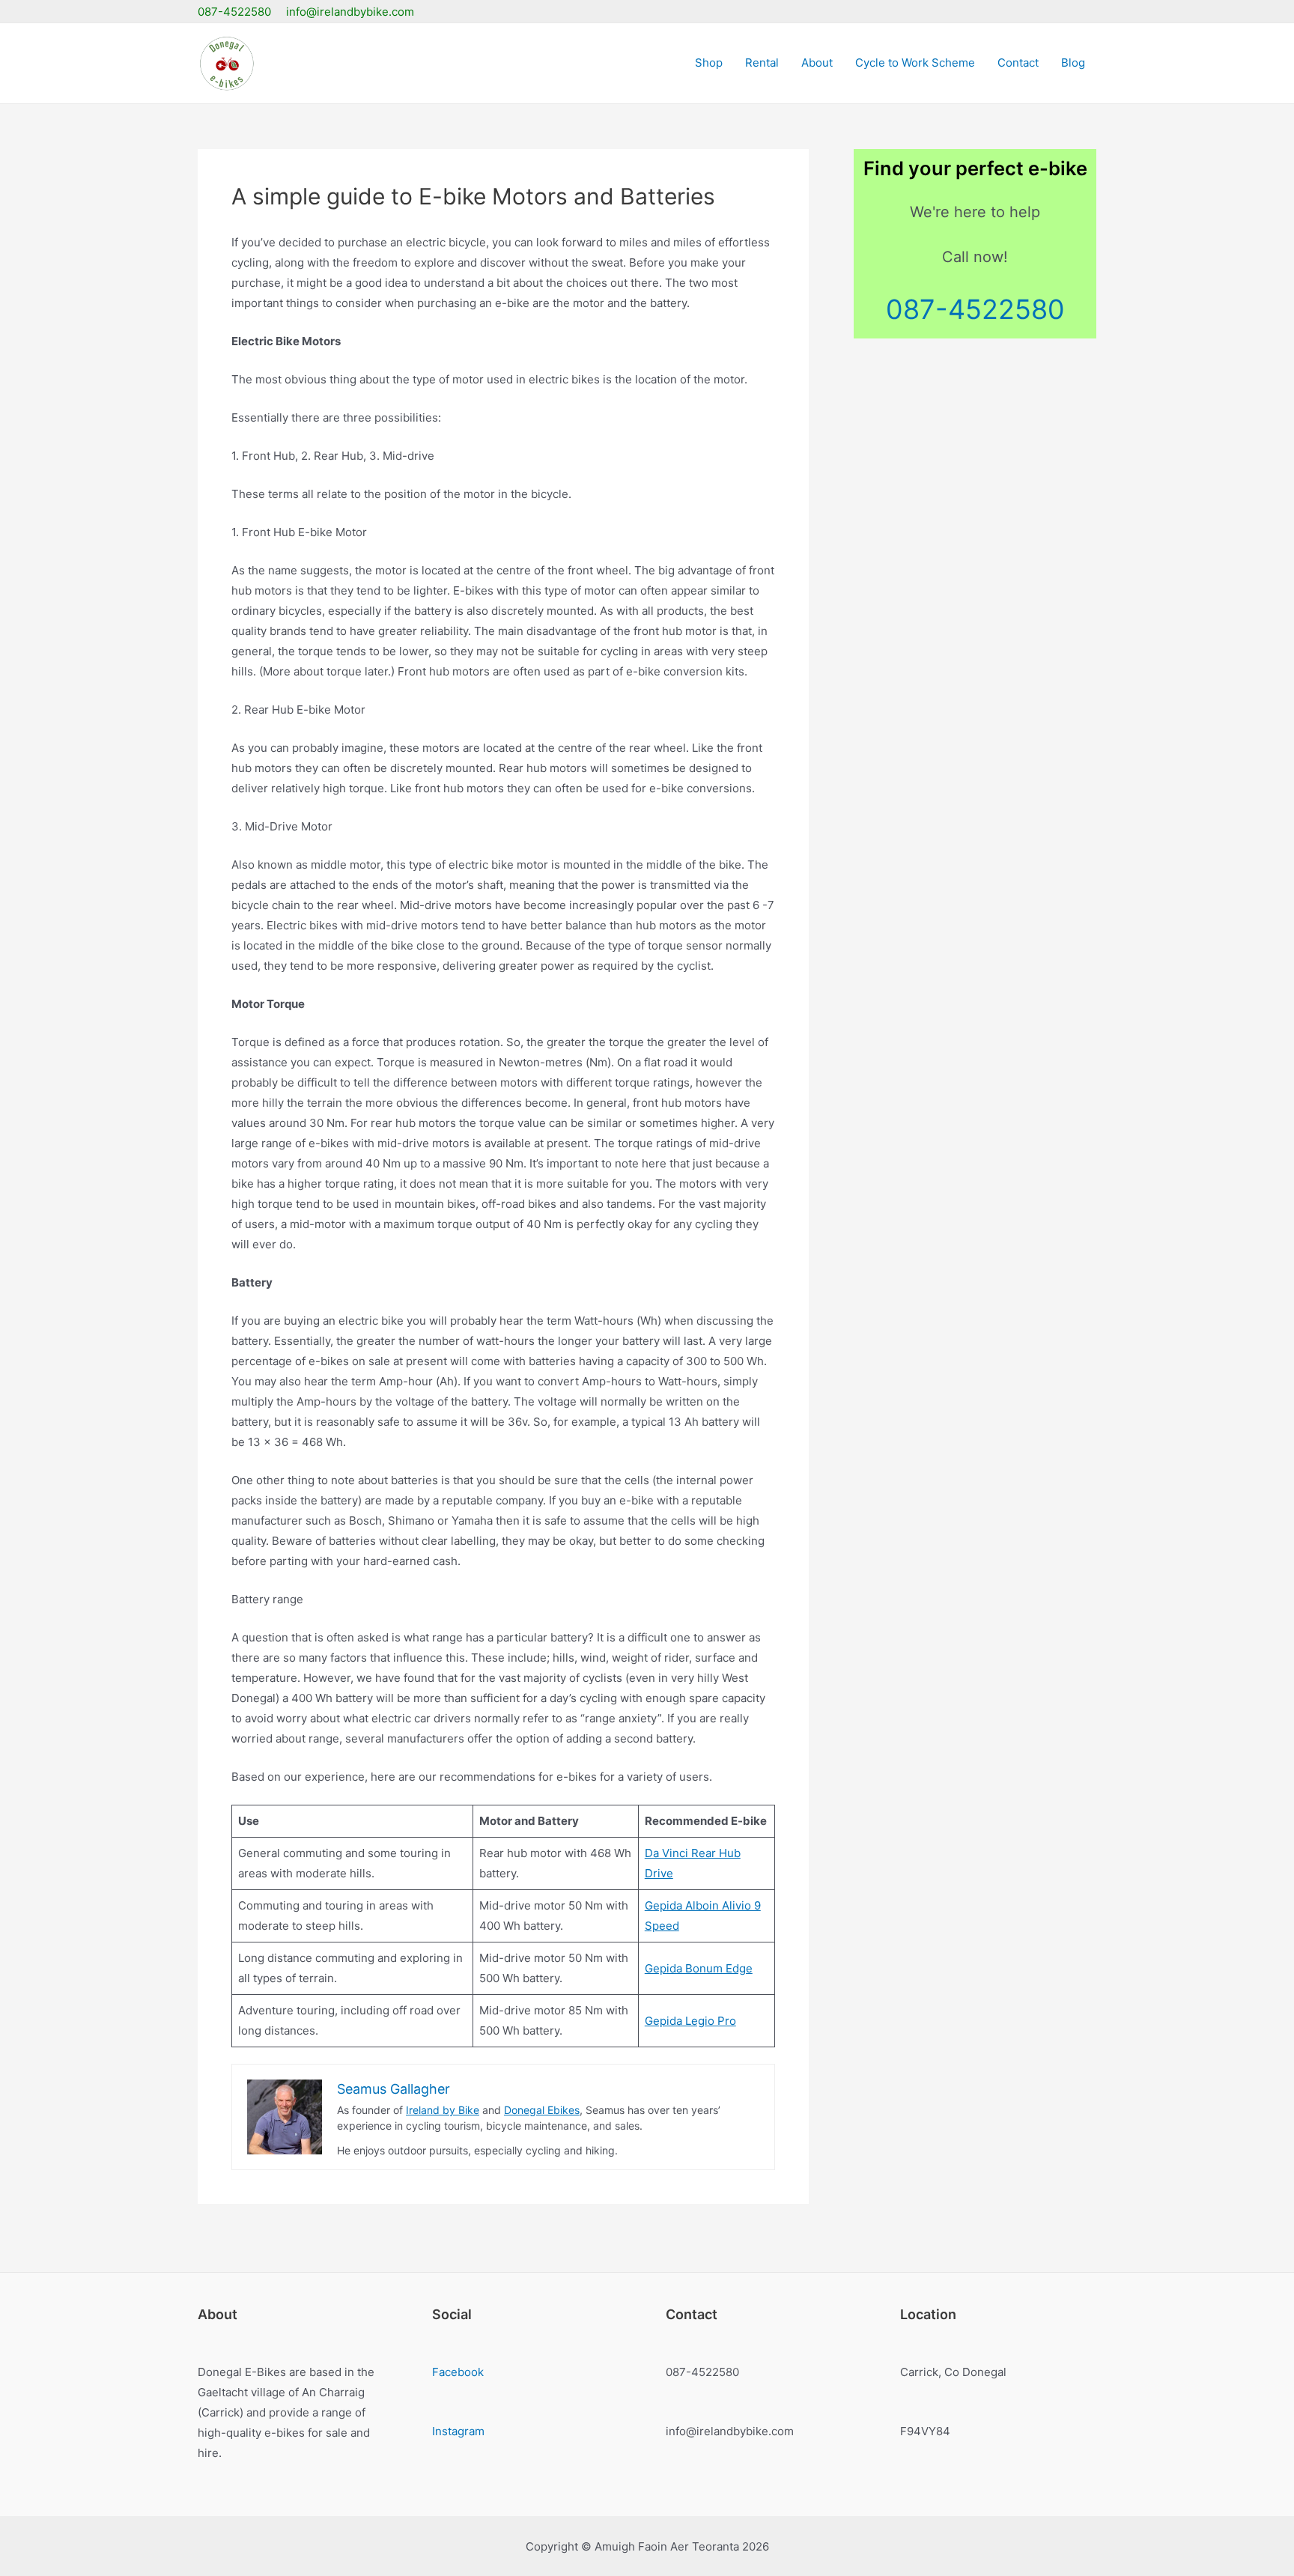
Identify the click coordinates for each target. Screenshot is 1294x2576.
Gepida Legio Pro (690, 2021)
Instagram (458, 2431)
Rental (762, 63)
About (817, 63)
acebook (461, 2372)
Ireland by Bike (443, 2110)
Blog (1073, 63)
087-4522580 (975, 309)
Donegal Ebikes (542, 2110)
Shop (709, 63)
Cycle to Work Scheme (915, 63)
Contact (1018, 63)
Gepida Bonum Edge (699, 1968)
